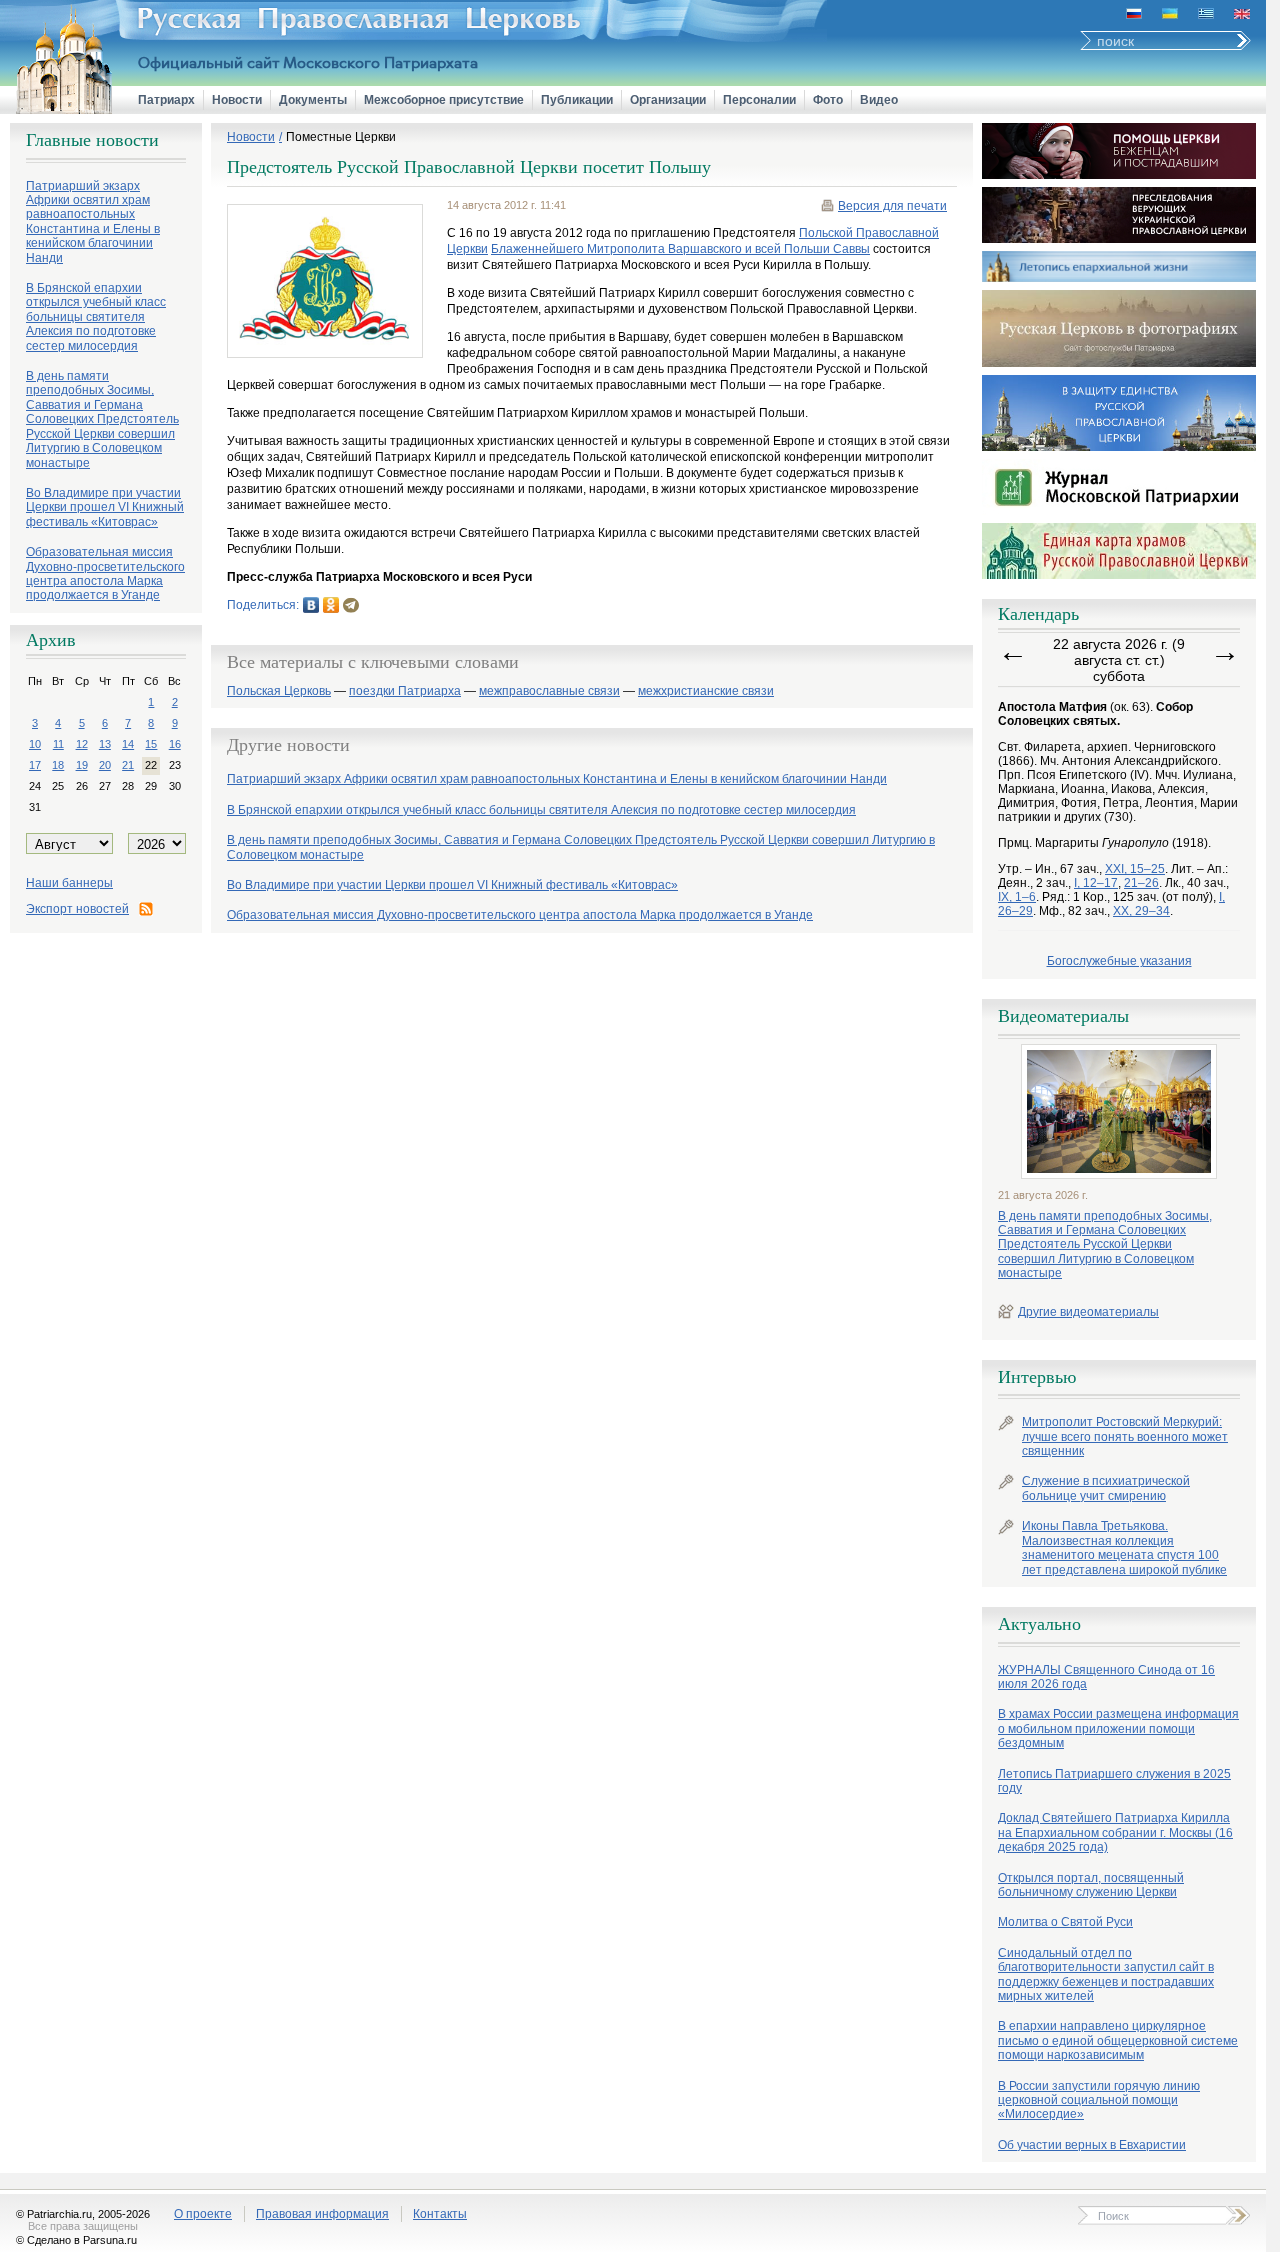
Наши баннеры (69, 883)
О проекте (203, 2214)
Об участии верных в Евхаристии (1092, 2145)
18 (58, 765)
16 (175, 744)
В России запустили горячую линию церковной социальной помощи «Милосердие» (1099, 2100)
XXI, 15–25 (1135, 869)
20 (105, 765)
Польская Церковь (279, 691)
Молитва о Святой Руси (1065, 1922)
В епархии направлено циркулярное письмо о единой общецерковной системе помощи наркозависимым (1118, 2040)
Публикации (577, 100)
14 (128, 744)
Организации (668, 100)
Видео (879, 100)
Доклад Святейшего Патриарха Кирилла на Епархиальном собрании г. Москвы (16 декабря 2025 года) (1115, 1832)
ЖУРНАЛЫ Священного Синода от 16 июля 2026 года (1106, 1677)
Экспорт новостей (77, 909)
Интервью (1037, 1377)
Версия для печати (892, 206)
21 (128, 765)
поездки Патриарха (405, 691)
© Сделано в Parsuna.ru (76, 2240)
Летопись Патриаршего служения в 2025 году (1114, 1781)
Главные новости (92, 140)
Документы (313, 100)
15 (151, 744)
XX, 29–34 (1141, 911)
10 (35, 744)
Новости (237, 100)
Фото (828, 100)
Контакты (440, 2214)
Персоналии (759, 100)
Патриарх (166, 100)
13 (105, 744)
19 (82, 765)
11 (58, 744)
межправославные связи (549, 691)
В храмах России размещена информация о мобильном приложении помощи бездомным (1118, 1728)
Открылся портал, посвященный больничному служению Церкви (1091, 1885)
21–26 (1141, 883)
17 (35, 765)
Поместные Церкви (341, 137)
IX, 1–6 (1017, 897)
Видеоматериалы (1063, 1016)
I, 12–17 (1096, 883)
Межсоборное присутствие (444, 100)
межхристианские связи (706, 691)
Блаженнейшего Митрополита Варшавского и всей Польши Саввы (680, 249)
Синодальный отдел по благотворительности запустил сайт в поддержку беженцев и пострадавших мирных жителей (1106, 1974)
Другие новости (288, 745)
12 (82, 744)
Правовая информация (322, 2214)
